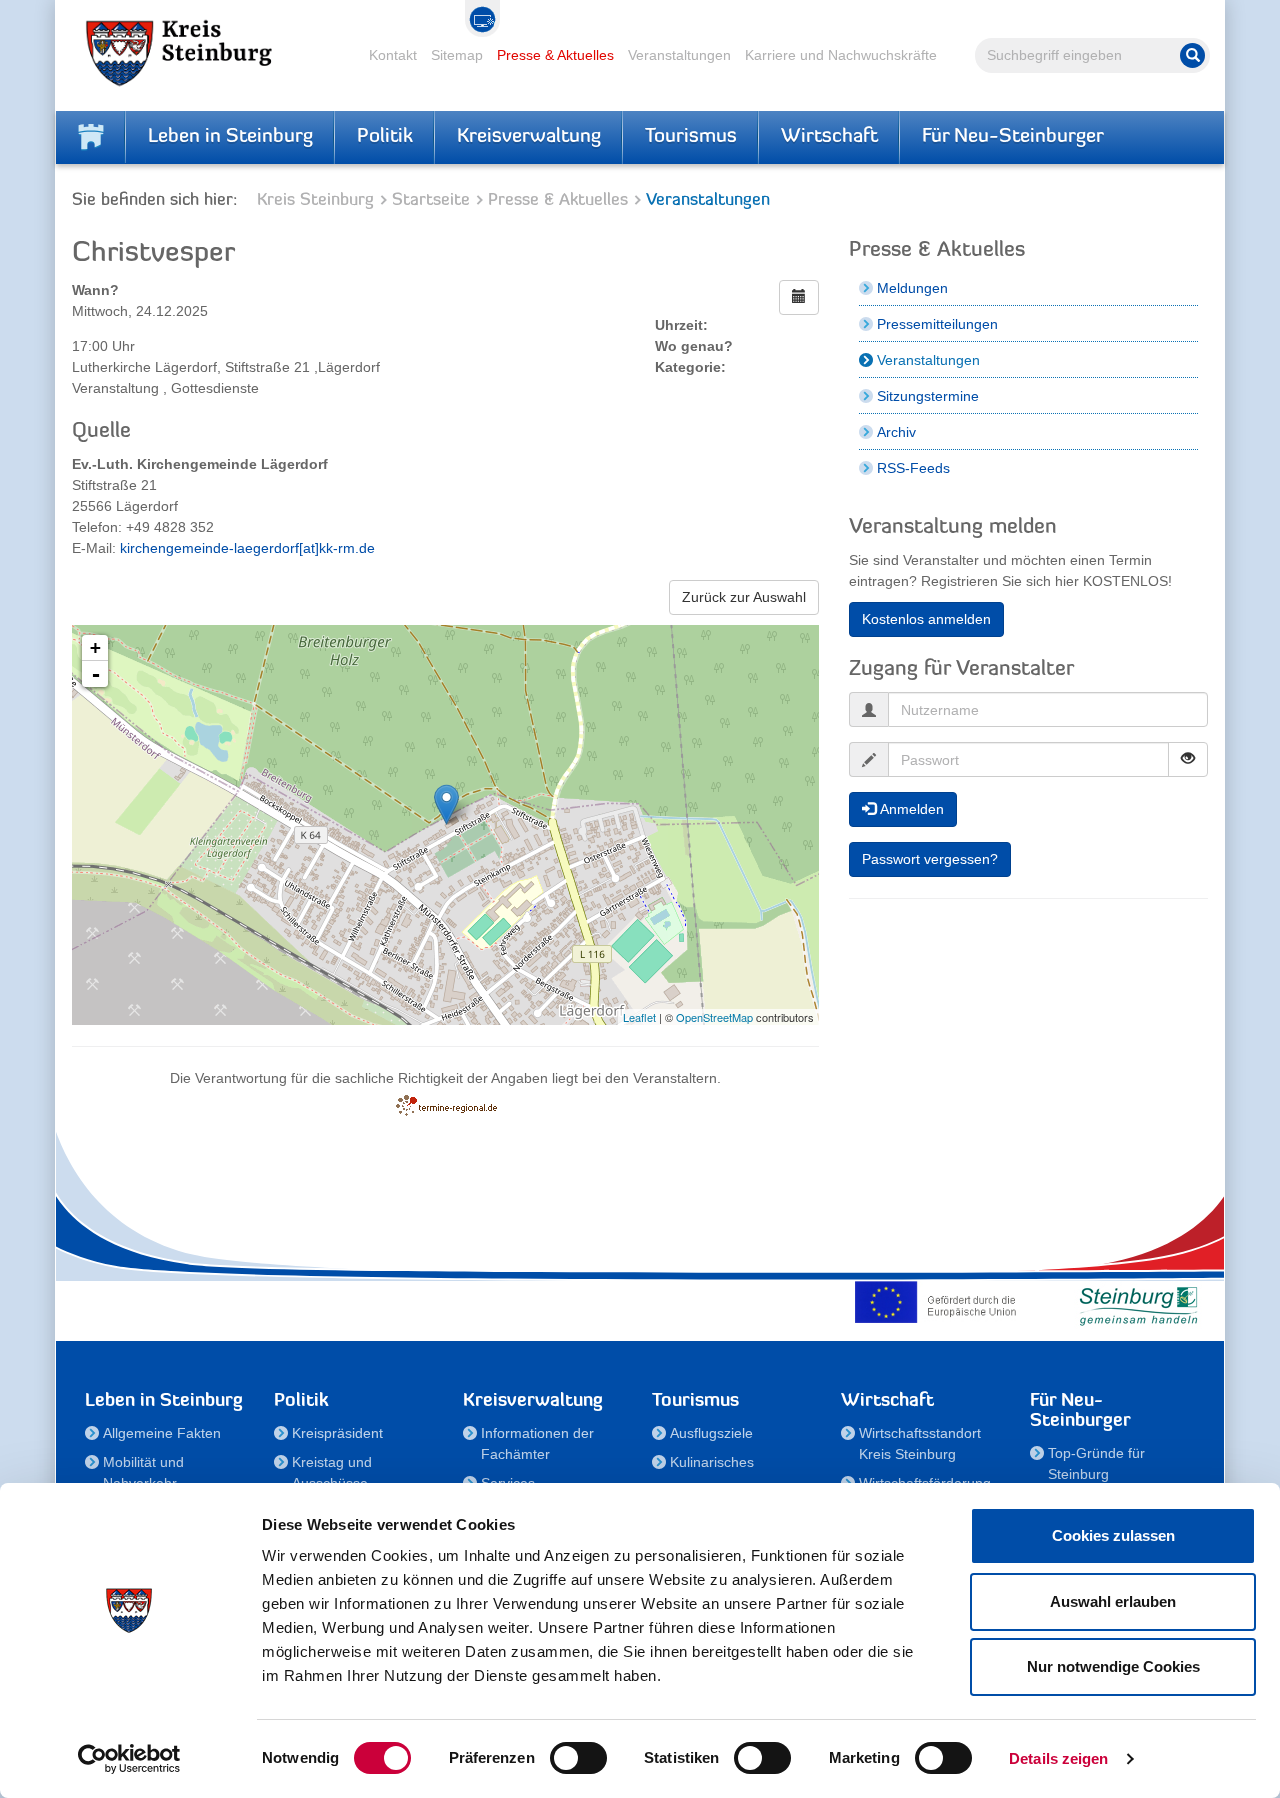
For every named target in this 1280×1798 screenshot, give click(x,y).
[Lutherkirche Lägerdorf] (446, 804)
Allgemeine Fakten (162, 1433)
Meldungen (912, 288)
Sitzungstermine (928, 396)
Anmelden (910, 809)
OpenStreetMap (714, 1017)
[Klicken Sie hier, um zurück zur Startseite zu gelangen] (91, 137)
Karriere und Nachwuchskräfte (841, 55)
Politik (385, 137)
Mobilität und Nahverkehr (143, 1472)
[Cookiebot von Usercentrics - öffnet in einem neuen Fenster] (129, 1759)
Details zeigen (1058, 1758)
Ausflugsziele (711, 1433)
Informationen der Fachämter (537, 1443)
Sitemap (457, 55)
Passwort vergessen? (930, 859)
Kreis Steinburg (315, 200)
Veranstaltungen (679, 55)
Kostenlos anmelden (926, 619)
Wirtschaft (829, 137)
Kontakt (393, 55)
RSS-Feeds (913, 468)
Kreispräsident (337, 1433)
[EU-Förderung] (940, 1302)
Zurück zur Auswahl (744, 597)
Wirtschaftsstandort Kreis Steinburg (920, 1443)
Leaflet (639, 1017)
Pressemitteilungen (937, 324)
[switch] (578, 1758)
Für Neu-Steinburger (1013, 137)
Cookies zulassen (1113, 1535)
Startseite (431, 200)
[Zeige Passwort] (1188, 759)
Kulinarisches (712, 1462)
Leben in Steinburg (230, 137)
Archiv (896, 432)
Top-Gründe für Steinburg (1096, 1463)
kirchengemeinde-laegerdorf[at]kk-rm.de (247, 548)
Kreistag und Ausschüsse (332, 1472)
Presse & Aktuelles (555, 55)
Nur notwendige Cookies (1113, 1666)
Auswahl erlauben (1113, 1601)
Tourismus (691, 137)
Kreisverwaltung (529, 137)
